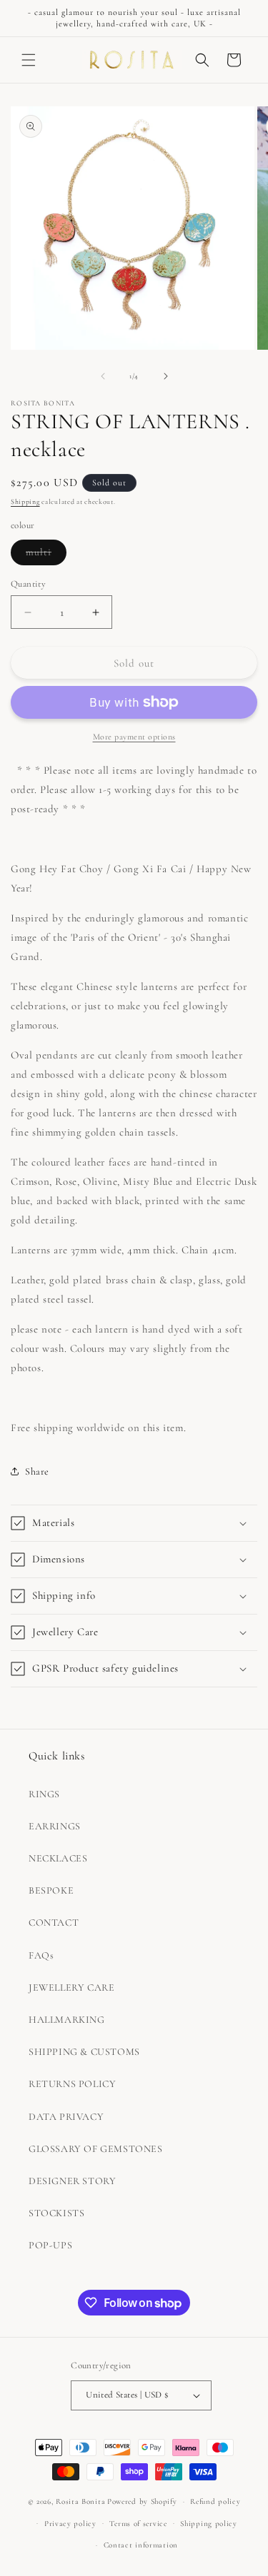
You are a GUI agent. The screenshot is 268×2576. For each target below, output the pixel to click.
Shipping (25, 502)
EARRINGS (55, 1826)
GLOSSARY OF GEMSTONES (96, 2149)
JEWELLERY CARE (71, 1987)
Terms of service (138, 2524)
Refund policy (215, 2501)
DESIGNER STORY (72, 2181)
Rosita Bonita (80, 2501)
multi (46, 555)
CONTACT (54, 1923)
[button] (29, 60)
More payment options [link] (134, 737)
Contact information (141, 2545)
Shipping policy (209, 2524)
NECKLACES (58, 1858)
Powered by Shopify (142, 2501)
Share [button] (37, 1471)
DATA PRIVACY (66, 2117)
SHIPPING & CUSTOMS (84, 2052)
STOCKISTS (56, 2213)
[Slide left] (103, 376)
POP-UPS (50, 2245)
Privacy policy (70, 2524)
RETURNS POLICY (72, 2084)
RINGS (44, 1794)
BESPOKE (51, 1890)
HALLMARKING (67, 2020)
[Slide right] (166, 376)
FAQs (41, 1955)
